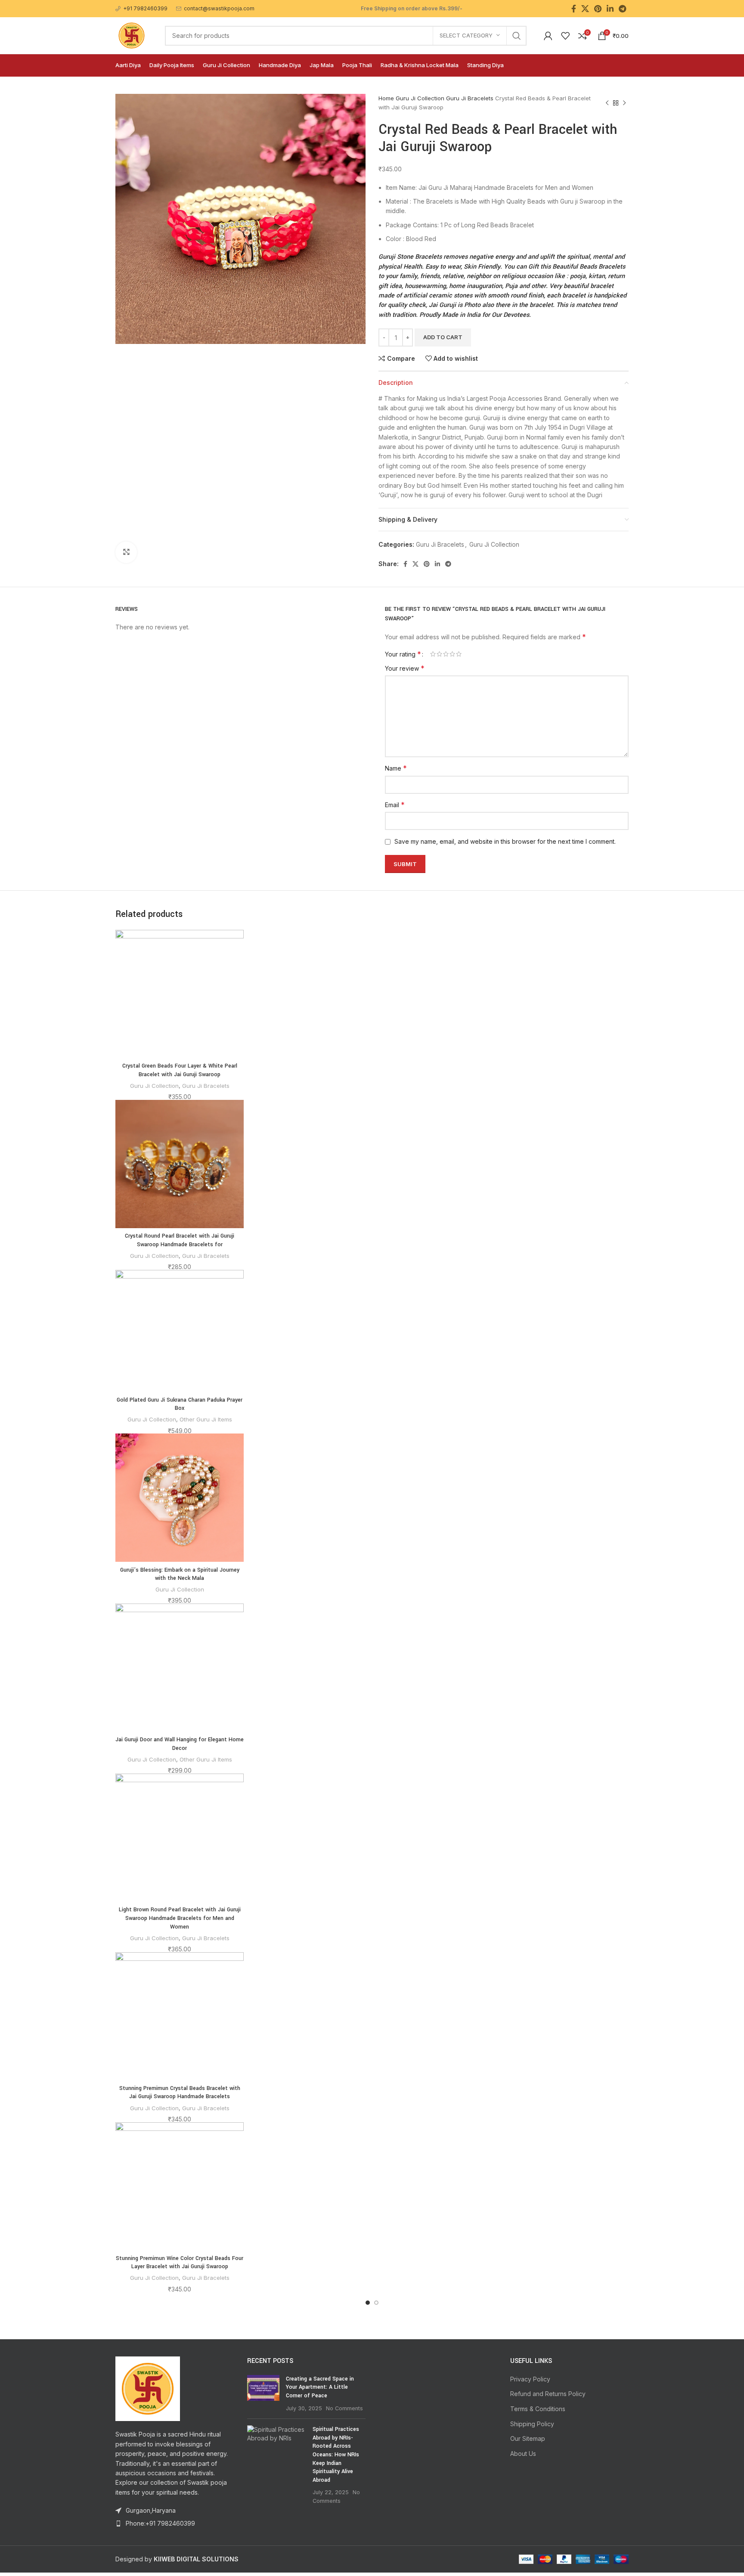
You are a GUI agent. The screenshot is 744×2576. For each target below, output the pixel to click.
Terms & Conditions (538, 2409)
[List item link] (175, 2523)
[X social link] (585, 9)
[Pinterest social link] (598, 9)
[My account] (548, 36)
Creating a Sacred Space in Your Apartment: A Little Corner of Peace (320, 2387)
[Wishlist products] (565, 36)
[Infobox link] (141, 8)
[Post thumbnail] (263, 2393)
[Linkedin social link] (610, 9)
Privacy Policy (530, 2379)
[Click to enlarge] (126, 552)
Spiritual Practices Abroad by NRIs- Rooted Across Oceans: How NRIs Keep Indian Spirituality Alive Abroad (336, 2455)
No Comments (344, 2408)
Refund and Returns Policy (548, 2394)
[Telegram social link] (622, 9)
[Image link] (148, 2388)
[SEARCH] (517, 36)
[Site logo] (132, 35)
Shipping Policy (532, 2424)
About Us (523, 2454)
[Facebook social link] (574, 9)
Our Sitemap (528, 2438)
